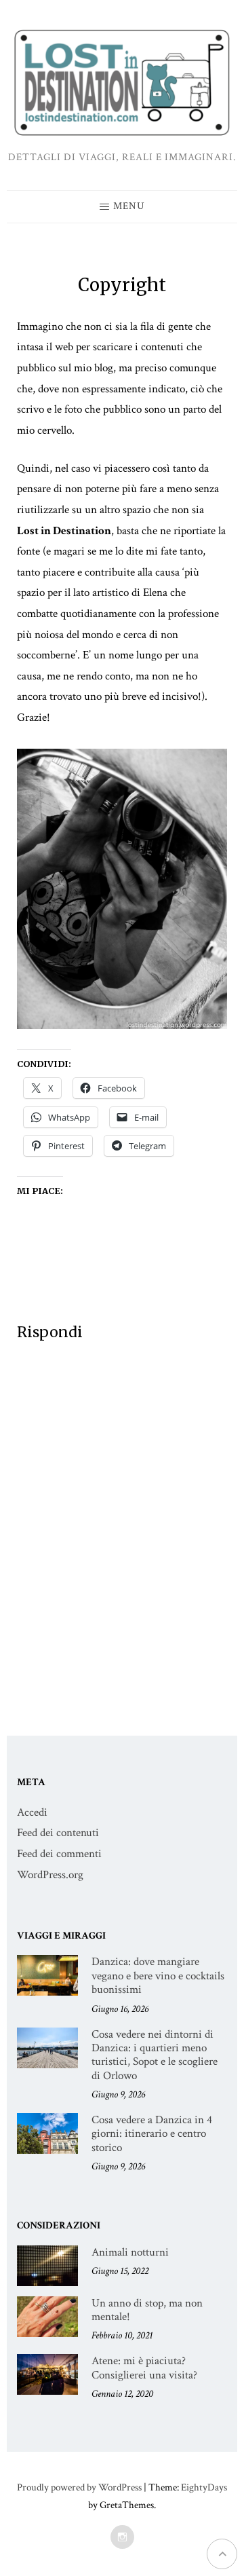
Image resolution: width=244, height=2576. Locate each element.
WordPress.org (50, 1875)
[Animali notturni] (47, 2266)
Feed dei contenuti (58, 1833)
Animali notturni (130, 2252)
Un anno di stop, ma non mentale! (147, 2310)
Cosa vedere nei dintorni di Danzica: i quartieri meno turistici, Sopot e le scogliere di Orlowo (155, 2055)
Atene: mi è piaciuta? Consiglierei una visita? (144, 2368)
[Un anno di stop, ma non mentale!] (47, 2317)
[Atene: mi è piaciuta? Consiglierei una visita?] (47, 2374)
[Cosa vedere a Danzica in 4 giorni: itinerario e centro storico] (47, 2133)
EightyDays (204, 2487)
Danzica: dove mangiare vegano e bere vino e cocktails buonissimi (158, 1976)
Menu (129, 206)
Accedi (32, 1812)
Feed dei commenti (59, 1854)
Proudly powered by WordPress (79, 2487)
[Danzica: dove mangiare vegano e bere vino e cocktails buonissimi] (47, 1975)
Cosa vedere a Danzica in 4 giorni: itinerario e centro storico (152, 2134)
